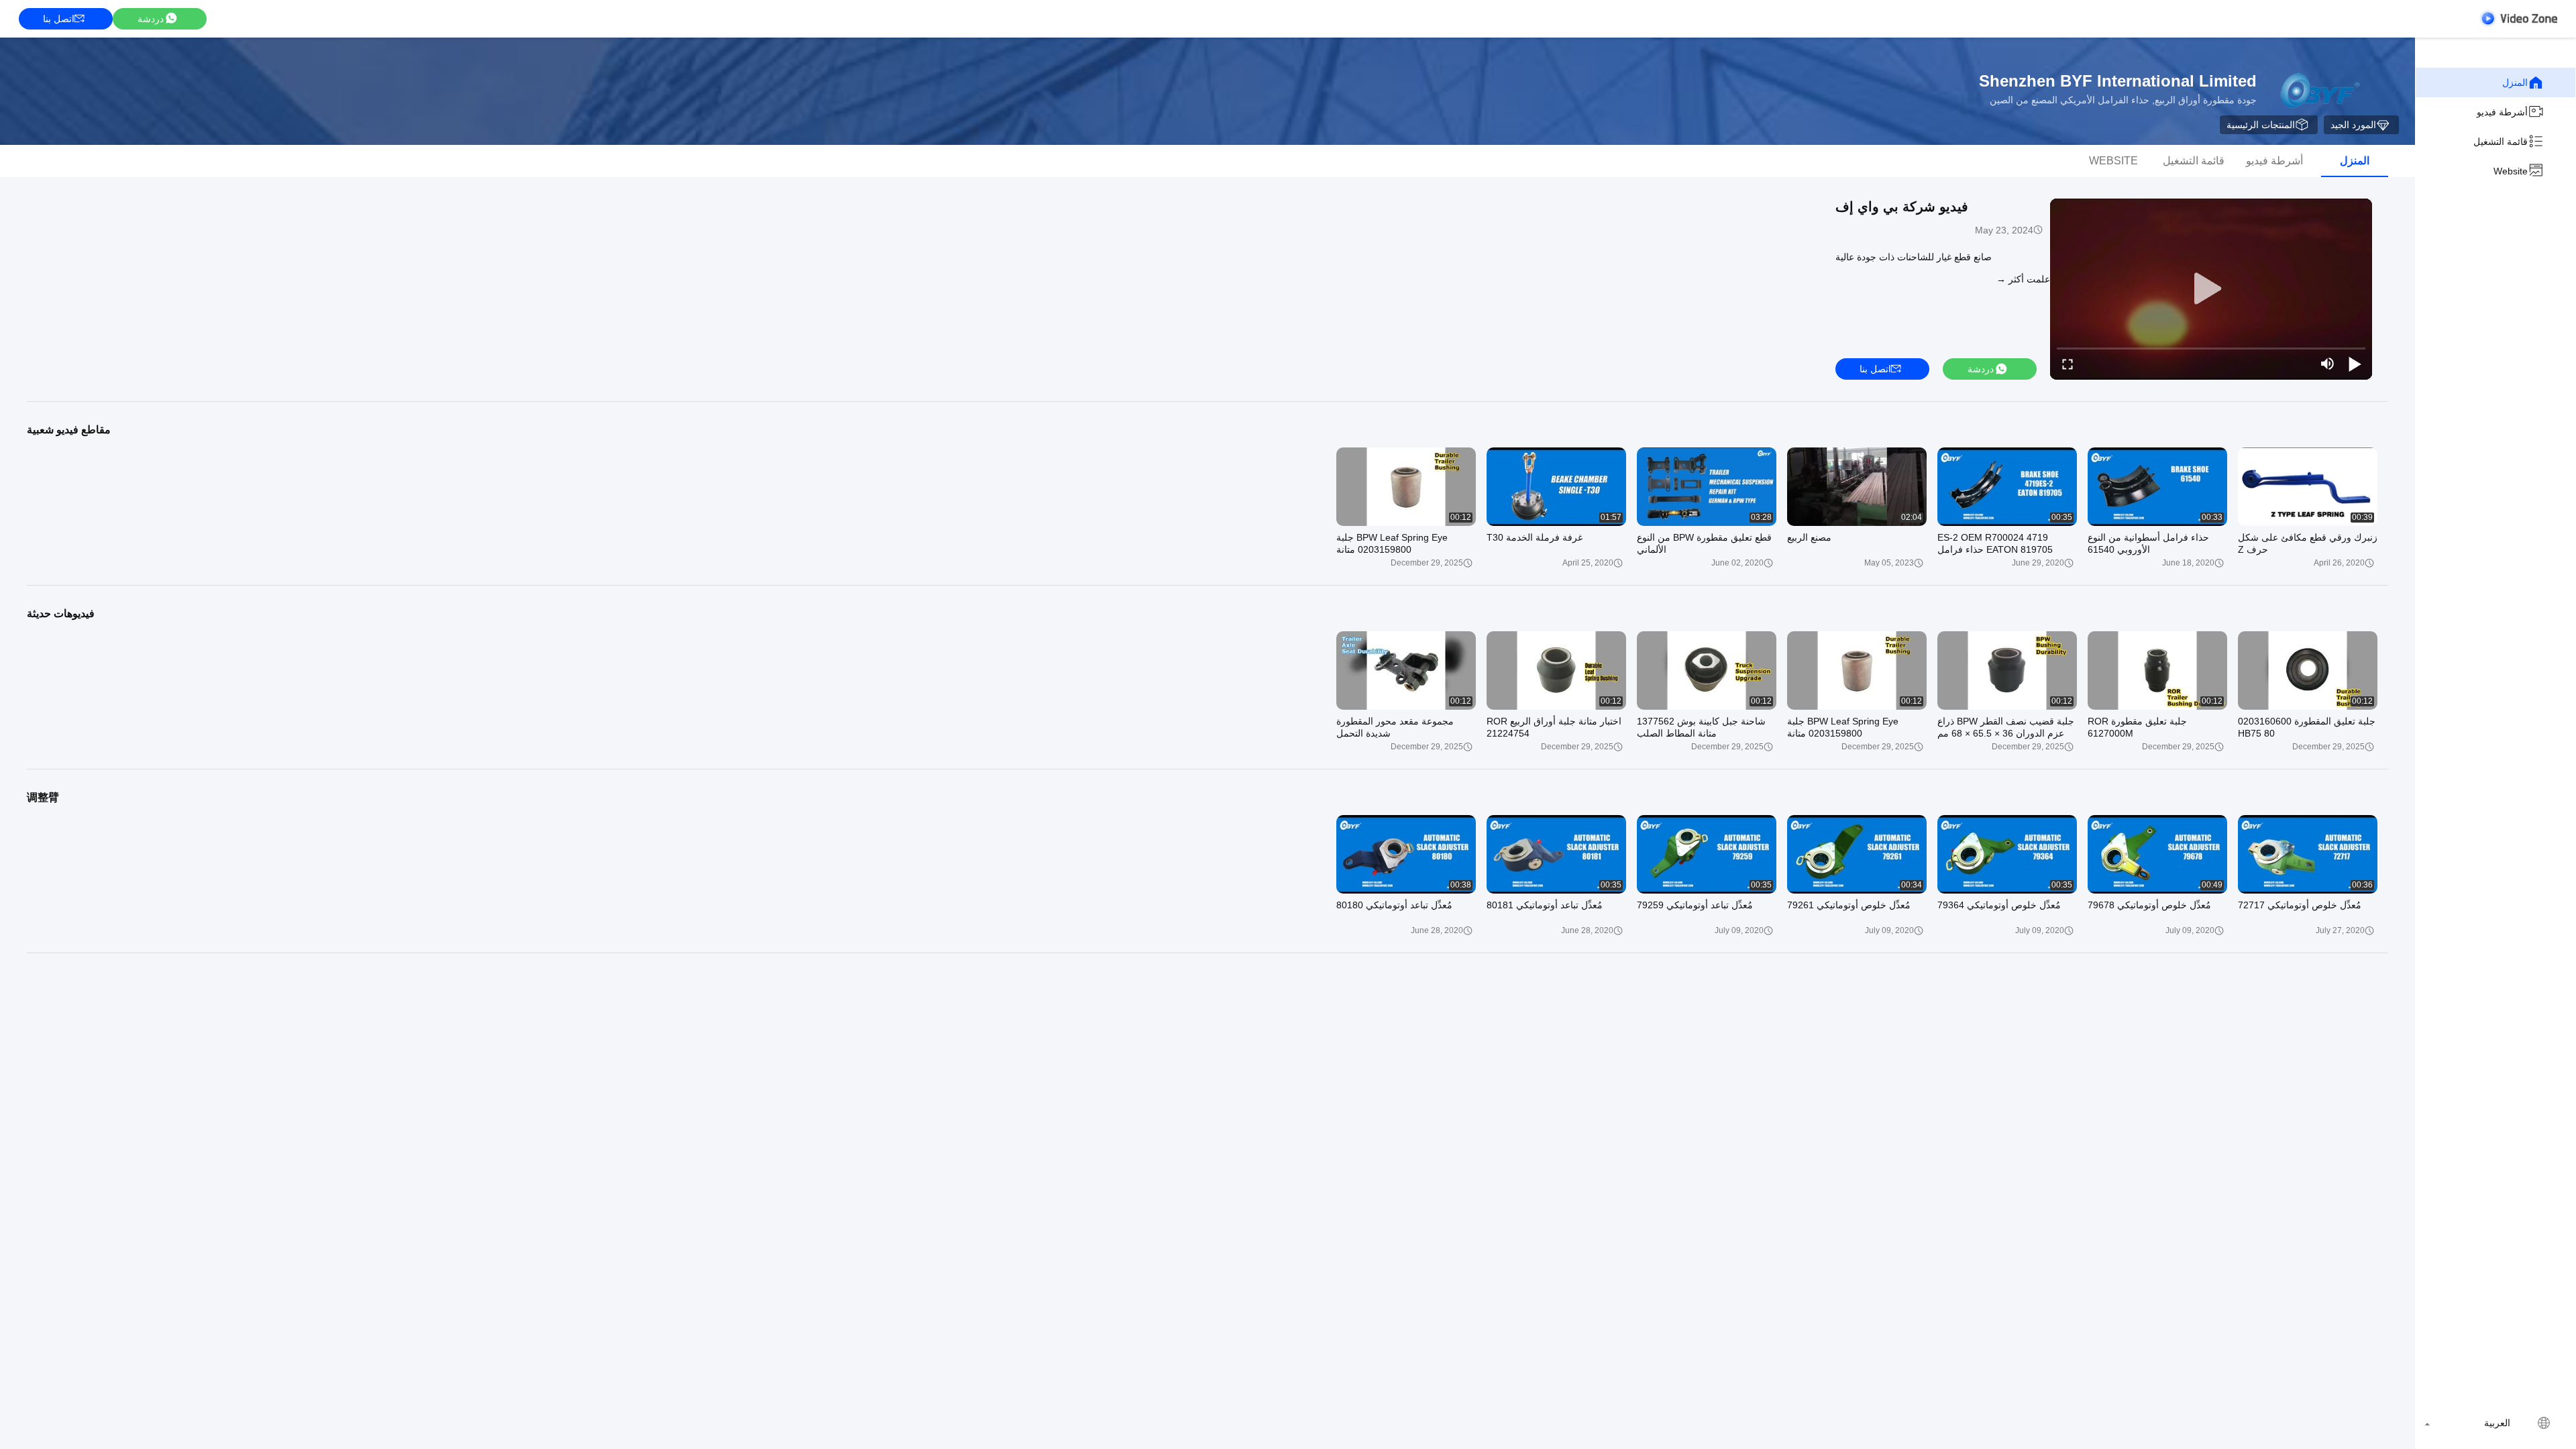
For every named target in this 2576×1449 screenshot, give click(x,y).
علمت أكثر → (2023, 279)
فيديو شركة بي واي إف (1902, 207)
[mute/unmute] (2328, 364)
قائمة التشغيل (2501, 142)
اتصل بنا (59, 19)
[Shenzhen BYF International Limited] (2317, 91)
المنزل (2515, 83)
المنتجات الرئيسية (2261, 125)
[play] (2211, 289)
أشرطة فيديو (2502, 112)
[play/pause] (2355, 364)
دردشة (151, 19)
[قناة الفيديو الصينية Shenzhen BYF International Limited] (2518, 18)
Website (2511, 171)
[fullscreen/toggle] (2068, 364)
